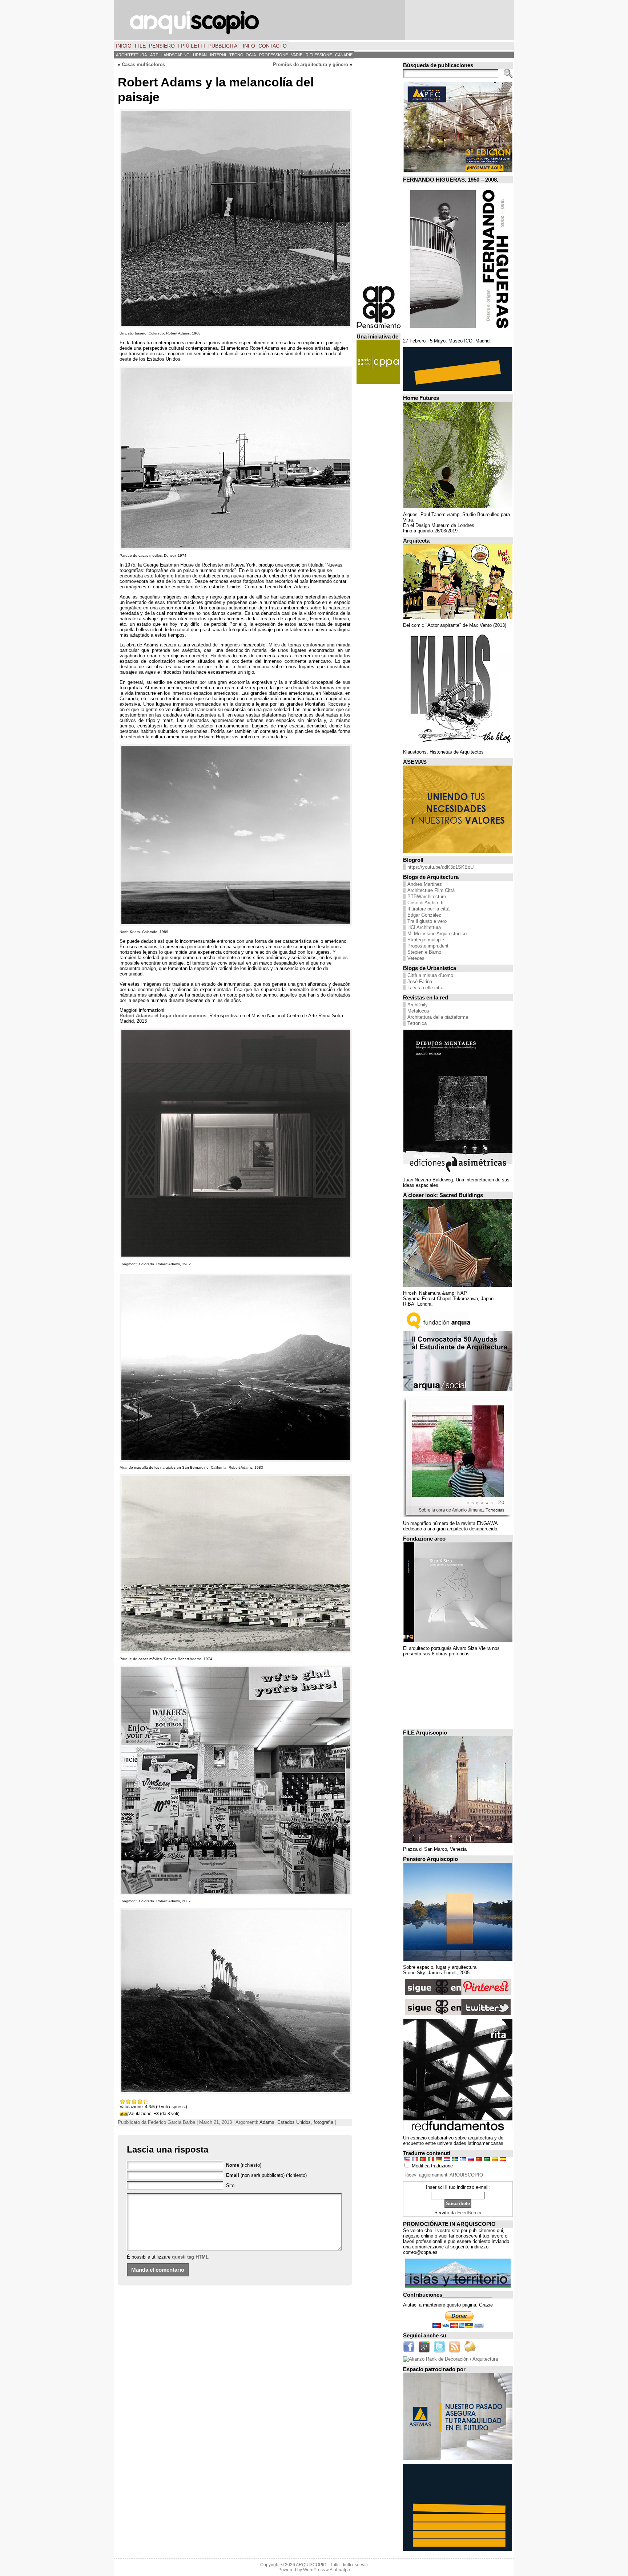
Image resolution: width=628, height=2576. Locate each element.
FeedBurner (469, 2213)
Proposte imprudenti (428, 946)
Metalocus (418, 1011)
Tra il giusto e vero (427, 921)
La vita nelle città (425, 988)
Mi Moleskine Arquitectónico (437, 934)
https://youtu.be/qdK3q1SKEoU (440, 867)
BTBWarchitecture (427, 896)
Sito (230, 2185)
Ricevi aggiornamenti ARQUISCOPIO (444, 2175)
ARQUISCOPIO (311, 2565)
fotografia (323, 2122)
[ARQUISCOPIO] (314, 20)
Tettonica (417, 1023)
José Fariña (420, 981)
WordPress (314, 2570)
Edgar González (424, 915)
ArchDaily (418, 1005)
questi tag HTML (190, 2257)
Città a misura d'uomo (430, 975)
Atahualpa (340, 2570)
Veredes (416, 958)
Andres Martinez (425, 884)
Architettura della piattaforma (438, 1017)
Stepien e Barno (424, 952)
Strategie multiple (426, 940)
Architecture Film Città (431, 890)
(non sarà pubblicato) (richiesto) (266, 2175)
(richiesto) (244, 2165)
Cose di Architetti (425, 903)
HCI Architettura (424, 927)
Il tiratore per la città (428, 909)
